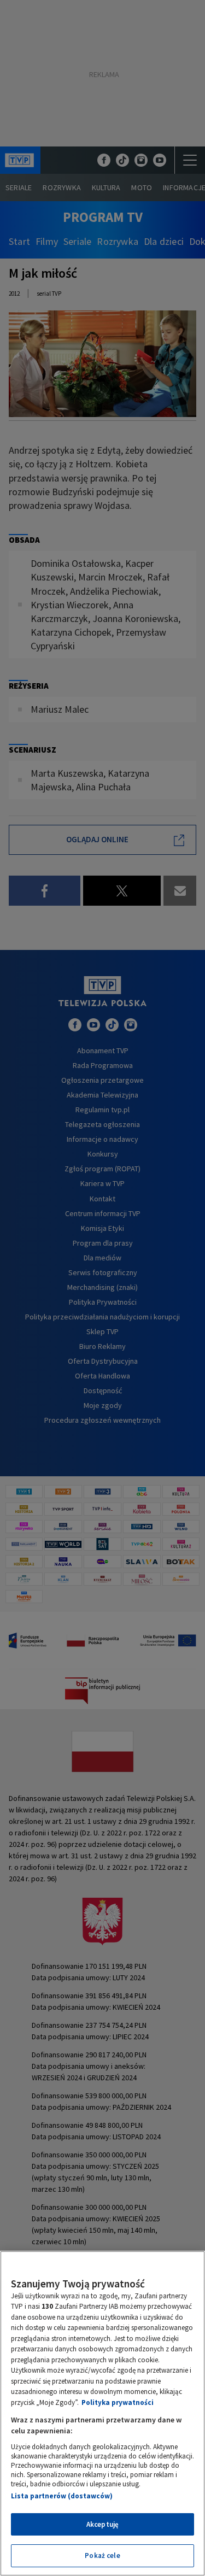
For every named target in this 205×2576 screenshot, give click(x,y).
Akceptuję (102, 2524)
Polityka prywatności (118, 2402)
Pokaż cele (102, 2556)
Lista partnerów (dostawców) (62, 2496)
